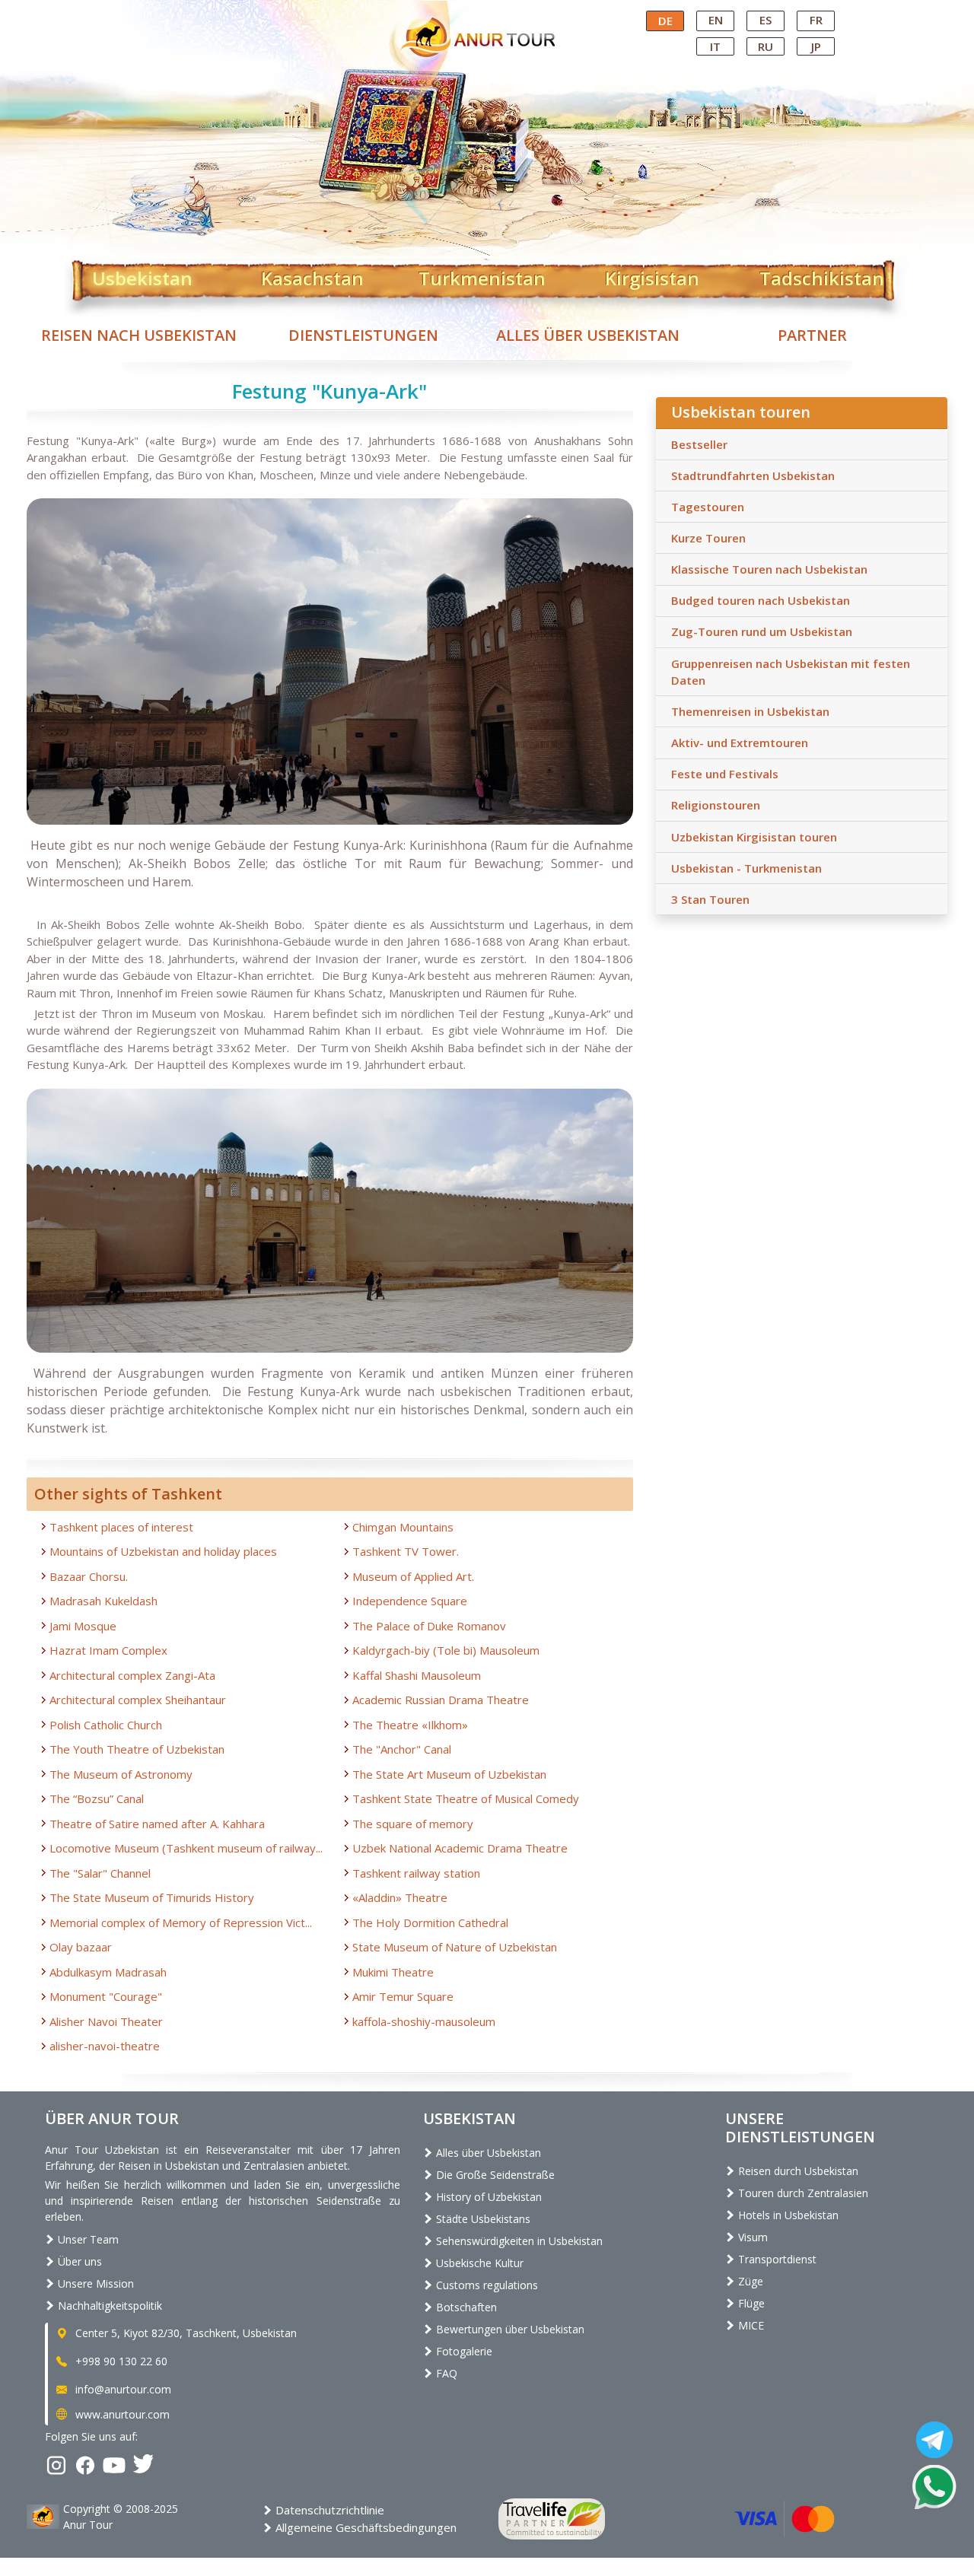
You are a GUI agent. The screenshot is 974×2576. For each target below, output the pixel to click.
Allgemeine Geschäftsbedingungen (364, 2527)
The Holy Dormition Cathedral (430, 1922)
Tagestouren (708, 507)
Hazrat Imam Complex (108, 1650)
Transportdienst (776, 2259)
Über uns (78, 2261)
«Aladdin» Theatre (400, 1897)
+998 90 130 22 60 (120, 2361)
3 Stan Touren (710, 899)
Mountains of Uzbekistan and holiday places (163, 1551)
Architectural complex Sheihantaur (138, 1700)
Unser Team (87, 2239)
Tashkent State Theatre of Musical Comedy (466, 1798)
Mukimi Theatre (393, 1972)
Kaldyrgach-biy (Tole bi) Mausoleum (446, 1650)
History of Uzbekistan (487, 2197)
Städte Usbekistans (482, 2219)
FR (816, 20)
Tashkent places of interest (121, 1527)
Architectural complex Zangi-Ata (132, 1675)
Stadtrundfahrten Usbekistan (753, 475)
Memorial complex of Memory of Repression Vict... (181, 1922)
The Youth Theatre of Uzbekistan (137, 1749)
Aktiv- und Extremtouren (740, 743)
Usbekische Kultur (478, 2263)
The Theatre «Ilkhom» (410, 1725)
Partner (812, 335)
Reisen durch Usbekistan (797, 2171)
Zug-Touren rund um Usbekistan (762, 631)
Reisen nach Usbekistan (139, 335)
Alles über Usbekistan (588, 335)
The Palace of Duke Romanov (429, 1626)
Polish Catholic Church (106, 1725)
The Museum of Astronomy (121, 1774)
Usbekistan (142, 275)
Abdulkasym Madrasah (108, 1972)
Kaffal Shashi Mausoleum (417, 1675)
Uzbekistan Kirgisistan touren (754, 837)
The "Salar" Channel (100, 1873)
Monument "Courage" (106, 1996)
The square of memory (413, 1824)
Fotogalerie (463, 2351)
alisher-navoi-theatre (105, 2046)
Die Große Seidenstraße (494, 2175)
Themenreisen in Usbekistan (750, 711)
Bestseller (699, 444)
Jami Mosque (83, 1626)
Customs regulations (485, 2285)
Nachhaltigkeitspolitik (108, 2306)
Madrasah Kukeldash (103, 1601)
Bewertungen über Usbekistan (509, 2329)
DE (665, 21)
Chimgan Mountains (403, 1527)
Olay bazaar (81, 1947)
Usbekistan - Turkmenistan (746, 868)
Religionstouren (716, 805)
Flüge (750, 2303)
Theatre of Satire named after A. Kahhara (157, 1824)
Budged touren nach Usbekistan (761, 600)
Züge (749, 2281)
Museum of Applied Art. (413, 1576)
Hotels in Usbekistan (787, 2215)
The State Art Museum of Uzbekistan (449, 1774)
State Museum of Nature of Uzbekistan (455, 1947)
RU (766, 46)
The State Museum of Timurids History (152, 1897)
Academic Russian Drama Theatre (441, 1700)
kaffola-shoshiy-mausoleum (424, 2021)
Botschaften (465, 2307)
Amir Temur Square (403, 1996)
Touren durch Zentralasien (802, 2193)
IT (715, 46)
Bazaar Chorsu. (89, 1576)
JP (816, 46)
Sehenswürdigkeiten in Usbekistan (518, 2241)
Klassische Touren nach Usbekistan (769, 569)
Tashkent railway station (416, 1873)
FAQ (445, 2373)
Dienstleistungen (363, 335)
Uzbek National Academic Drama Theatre (460, 1848)
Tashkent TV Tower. (406, 1551)
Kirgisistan (652, 275)
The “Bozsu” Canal (97, 1798)
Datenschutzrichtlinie (328, 2510)
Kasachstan (312, 275)
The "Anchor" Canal (402, 1749)
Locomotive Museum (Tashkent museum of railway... (186, 1848)
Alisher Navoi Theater (106, 2021)
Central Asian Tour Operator (486, 14)
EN (716, 20)
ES (766, 20)
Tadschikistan (822, 275)
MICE (750, 2325)
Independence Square (410, 1601)
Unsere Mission (94, 2283)
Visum (751, 2237)
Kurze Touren (708, 538)
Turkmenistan (482, 275)
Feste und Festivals (725, 774)
